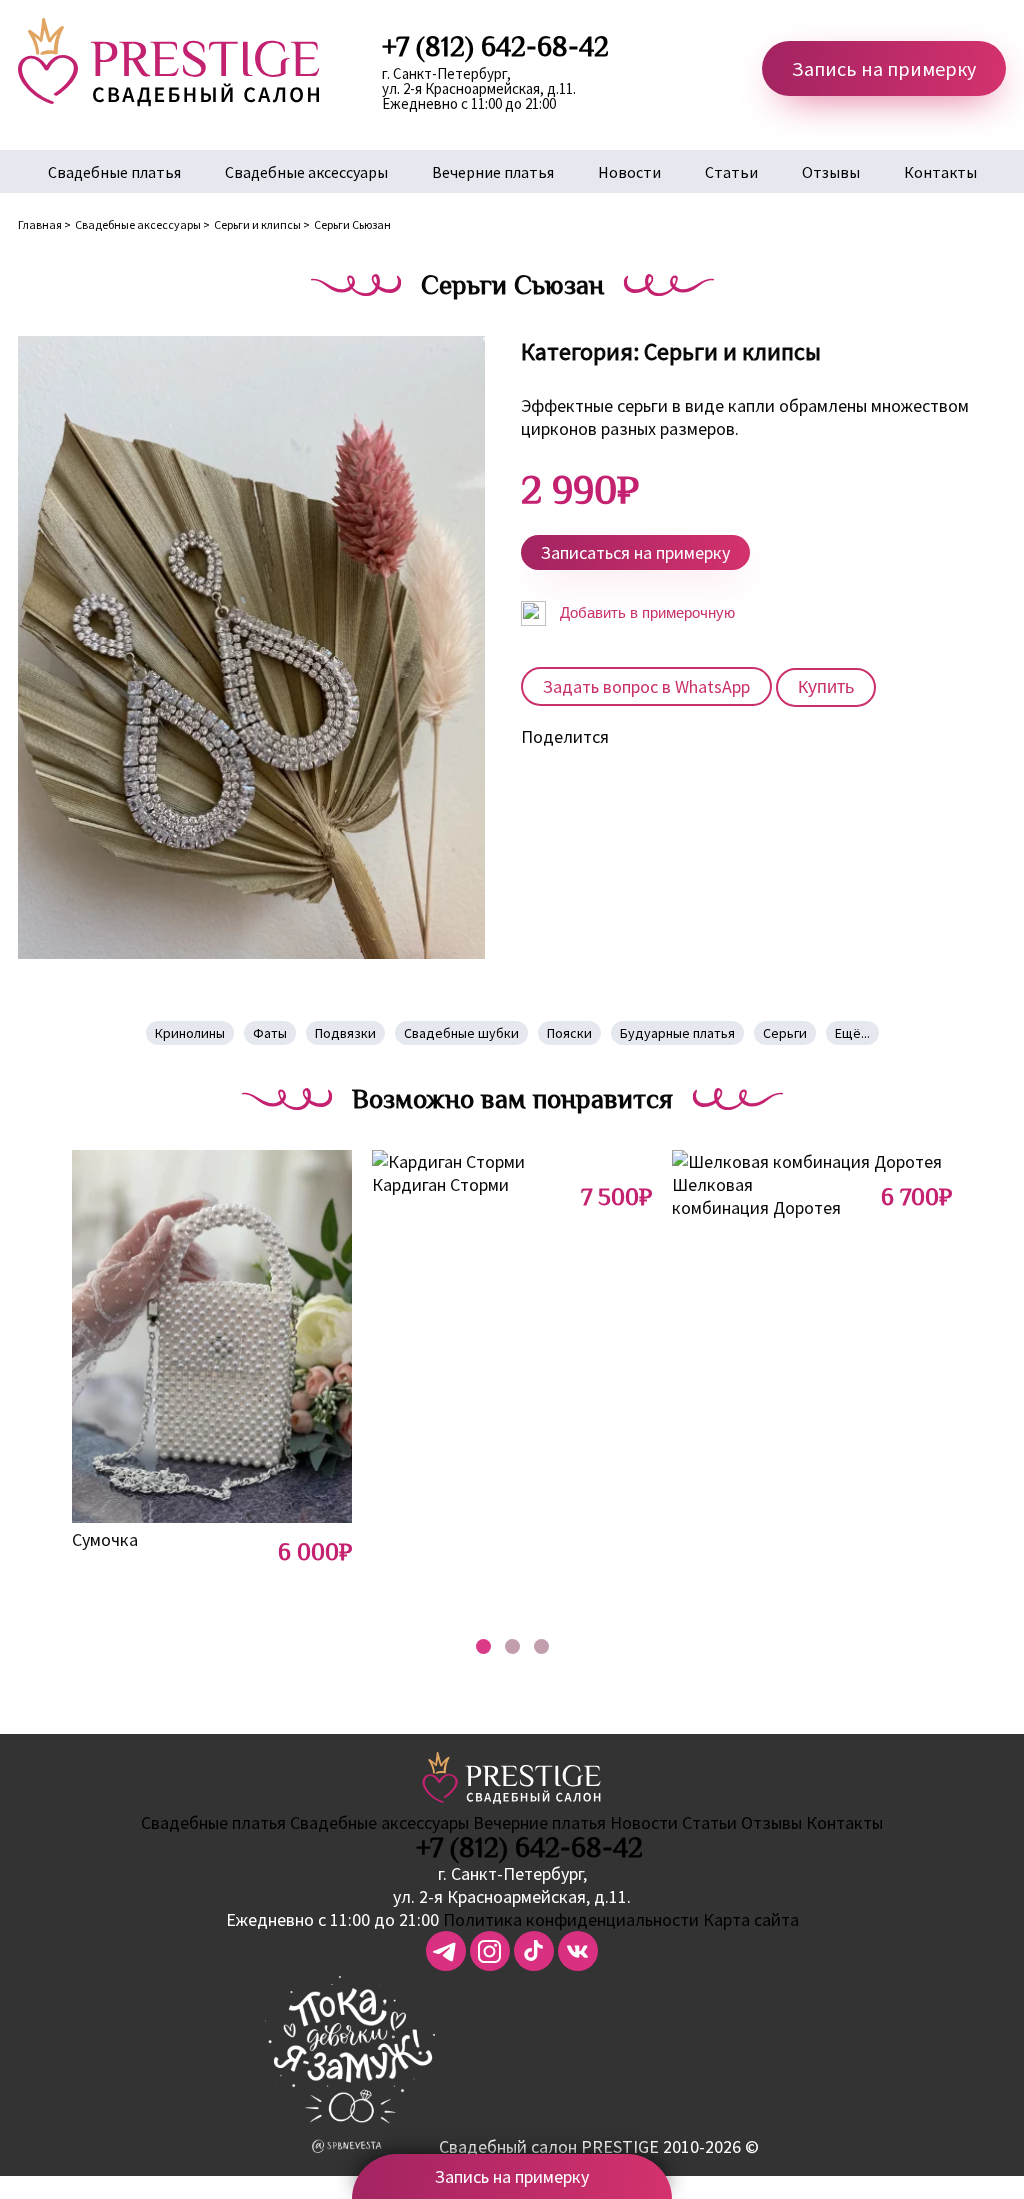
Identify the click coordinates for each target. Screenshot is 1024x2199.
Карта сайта (751, 1919)
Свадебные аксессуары (306, 172)
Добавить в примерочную (645, 612)
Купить (826, 687)
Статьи (731, 172)
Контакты (940, 172)
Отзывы (831, 172)
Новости (629, 172)
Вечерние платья (493, 172)
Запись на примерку (884, 68)
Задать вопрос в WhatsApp (646, 686)
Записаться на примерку (635, 552)
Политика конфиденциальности (571, 1919)
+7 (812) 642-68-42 (529, 1848)
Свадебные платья (114, 172)
